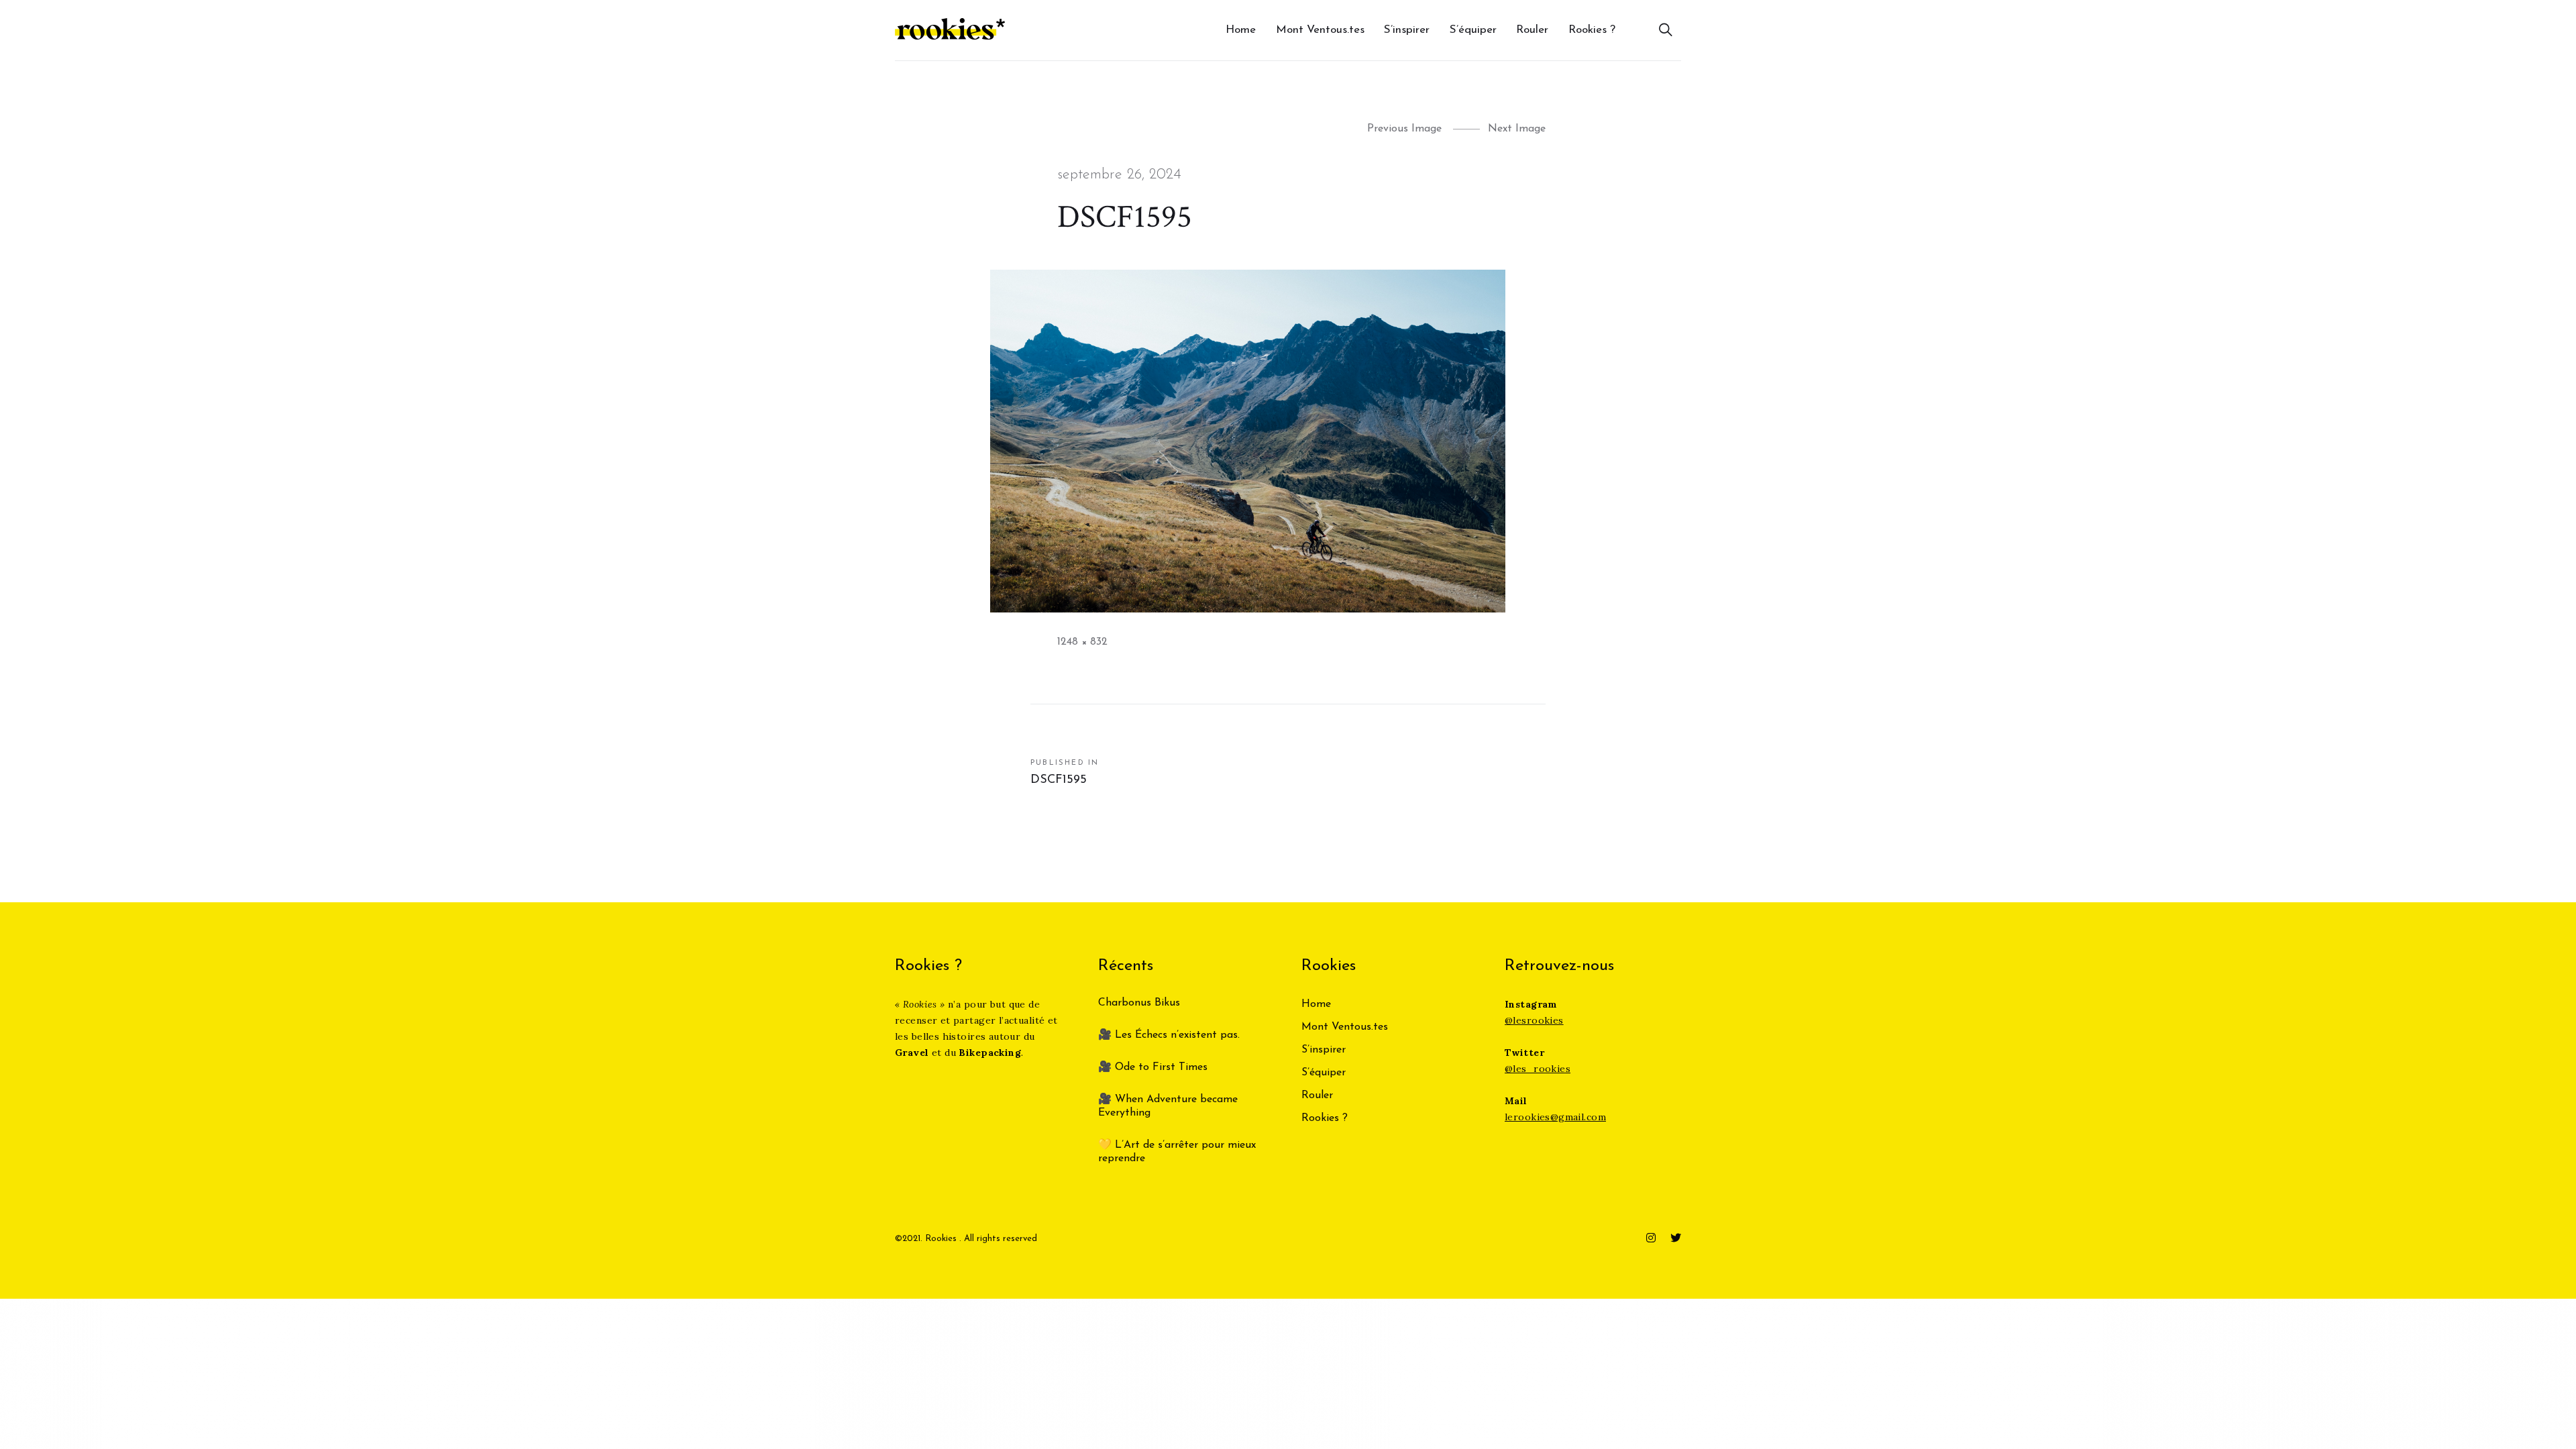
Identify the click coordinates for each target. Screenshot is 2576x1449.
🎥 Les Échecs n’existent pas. (1169, 1035)
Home (1241, 30)
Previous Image (1404, 129)
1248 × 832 (1082, 642)
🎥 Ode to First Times (1153, 1067)
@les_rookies (1538, 1069)
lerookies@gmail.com (1555, 1117)
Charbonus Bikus (1139, 1003)
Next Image (1517, 129)
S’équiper (1473, 30)
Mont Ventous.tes (1320, 30)
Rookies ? (1592, 30)
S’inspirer (1407, 30)
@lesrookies (1534, 1020)
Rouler (1532, 30)
